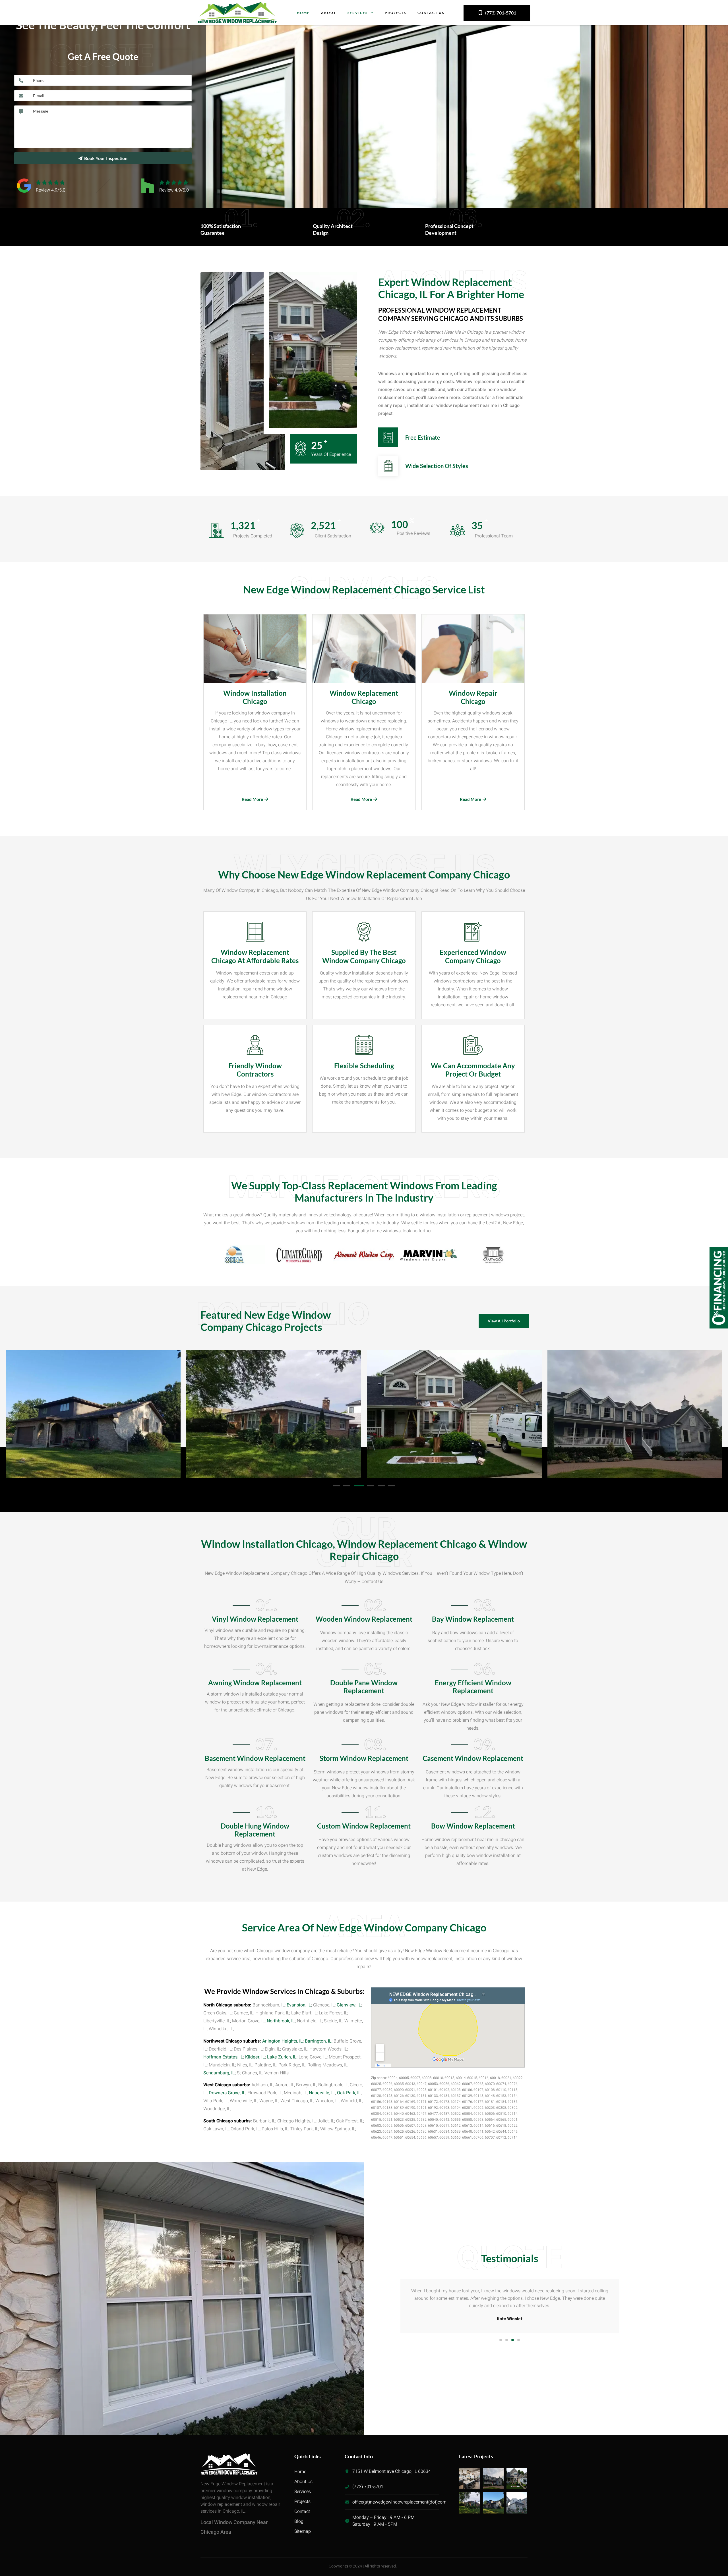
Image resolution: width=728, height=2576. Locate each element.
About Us (303, 2482)
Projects (395, 13)
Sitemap (303, 2531)
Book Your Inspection (106, 158)
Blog (299, 2521)
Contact (302, 2511)
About (329, 13)
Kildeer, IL (255, 2057)
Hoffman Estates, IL (223, 2057)
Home (303, 13)
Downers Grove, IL (227, 2093)
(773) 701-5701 (501, 13)
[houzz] (174, 182)
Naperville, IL (322, 2093)
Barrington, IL (318, 2041)
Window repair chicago (473, 697)
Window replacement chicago (364, 697)
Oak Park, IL (349, 2093)
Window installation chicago (255, 697)
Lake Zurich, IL (282, 2057)
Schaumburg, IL (219, 2073)
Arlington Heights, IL (283, 2041)
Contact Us (431, 13)
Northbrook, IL (281, 2021)
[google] (50, 182)
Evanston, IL (299, 2005)
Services (358, 13)
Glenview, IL (349, 2005)
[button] (336, 1486)
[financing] (719, 1327)
